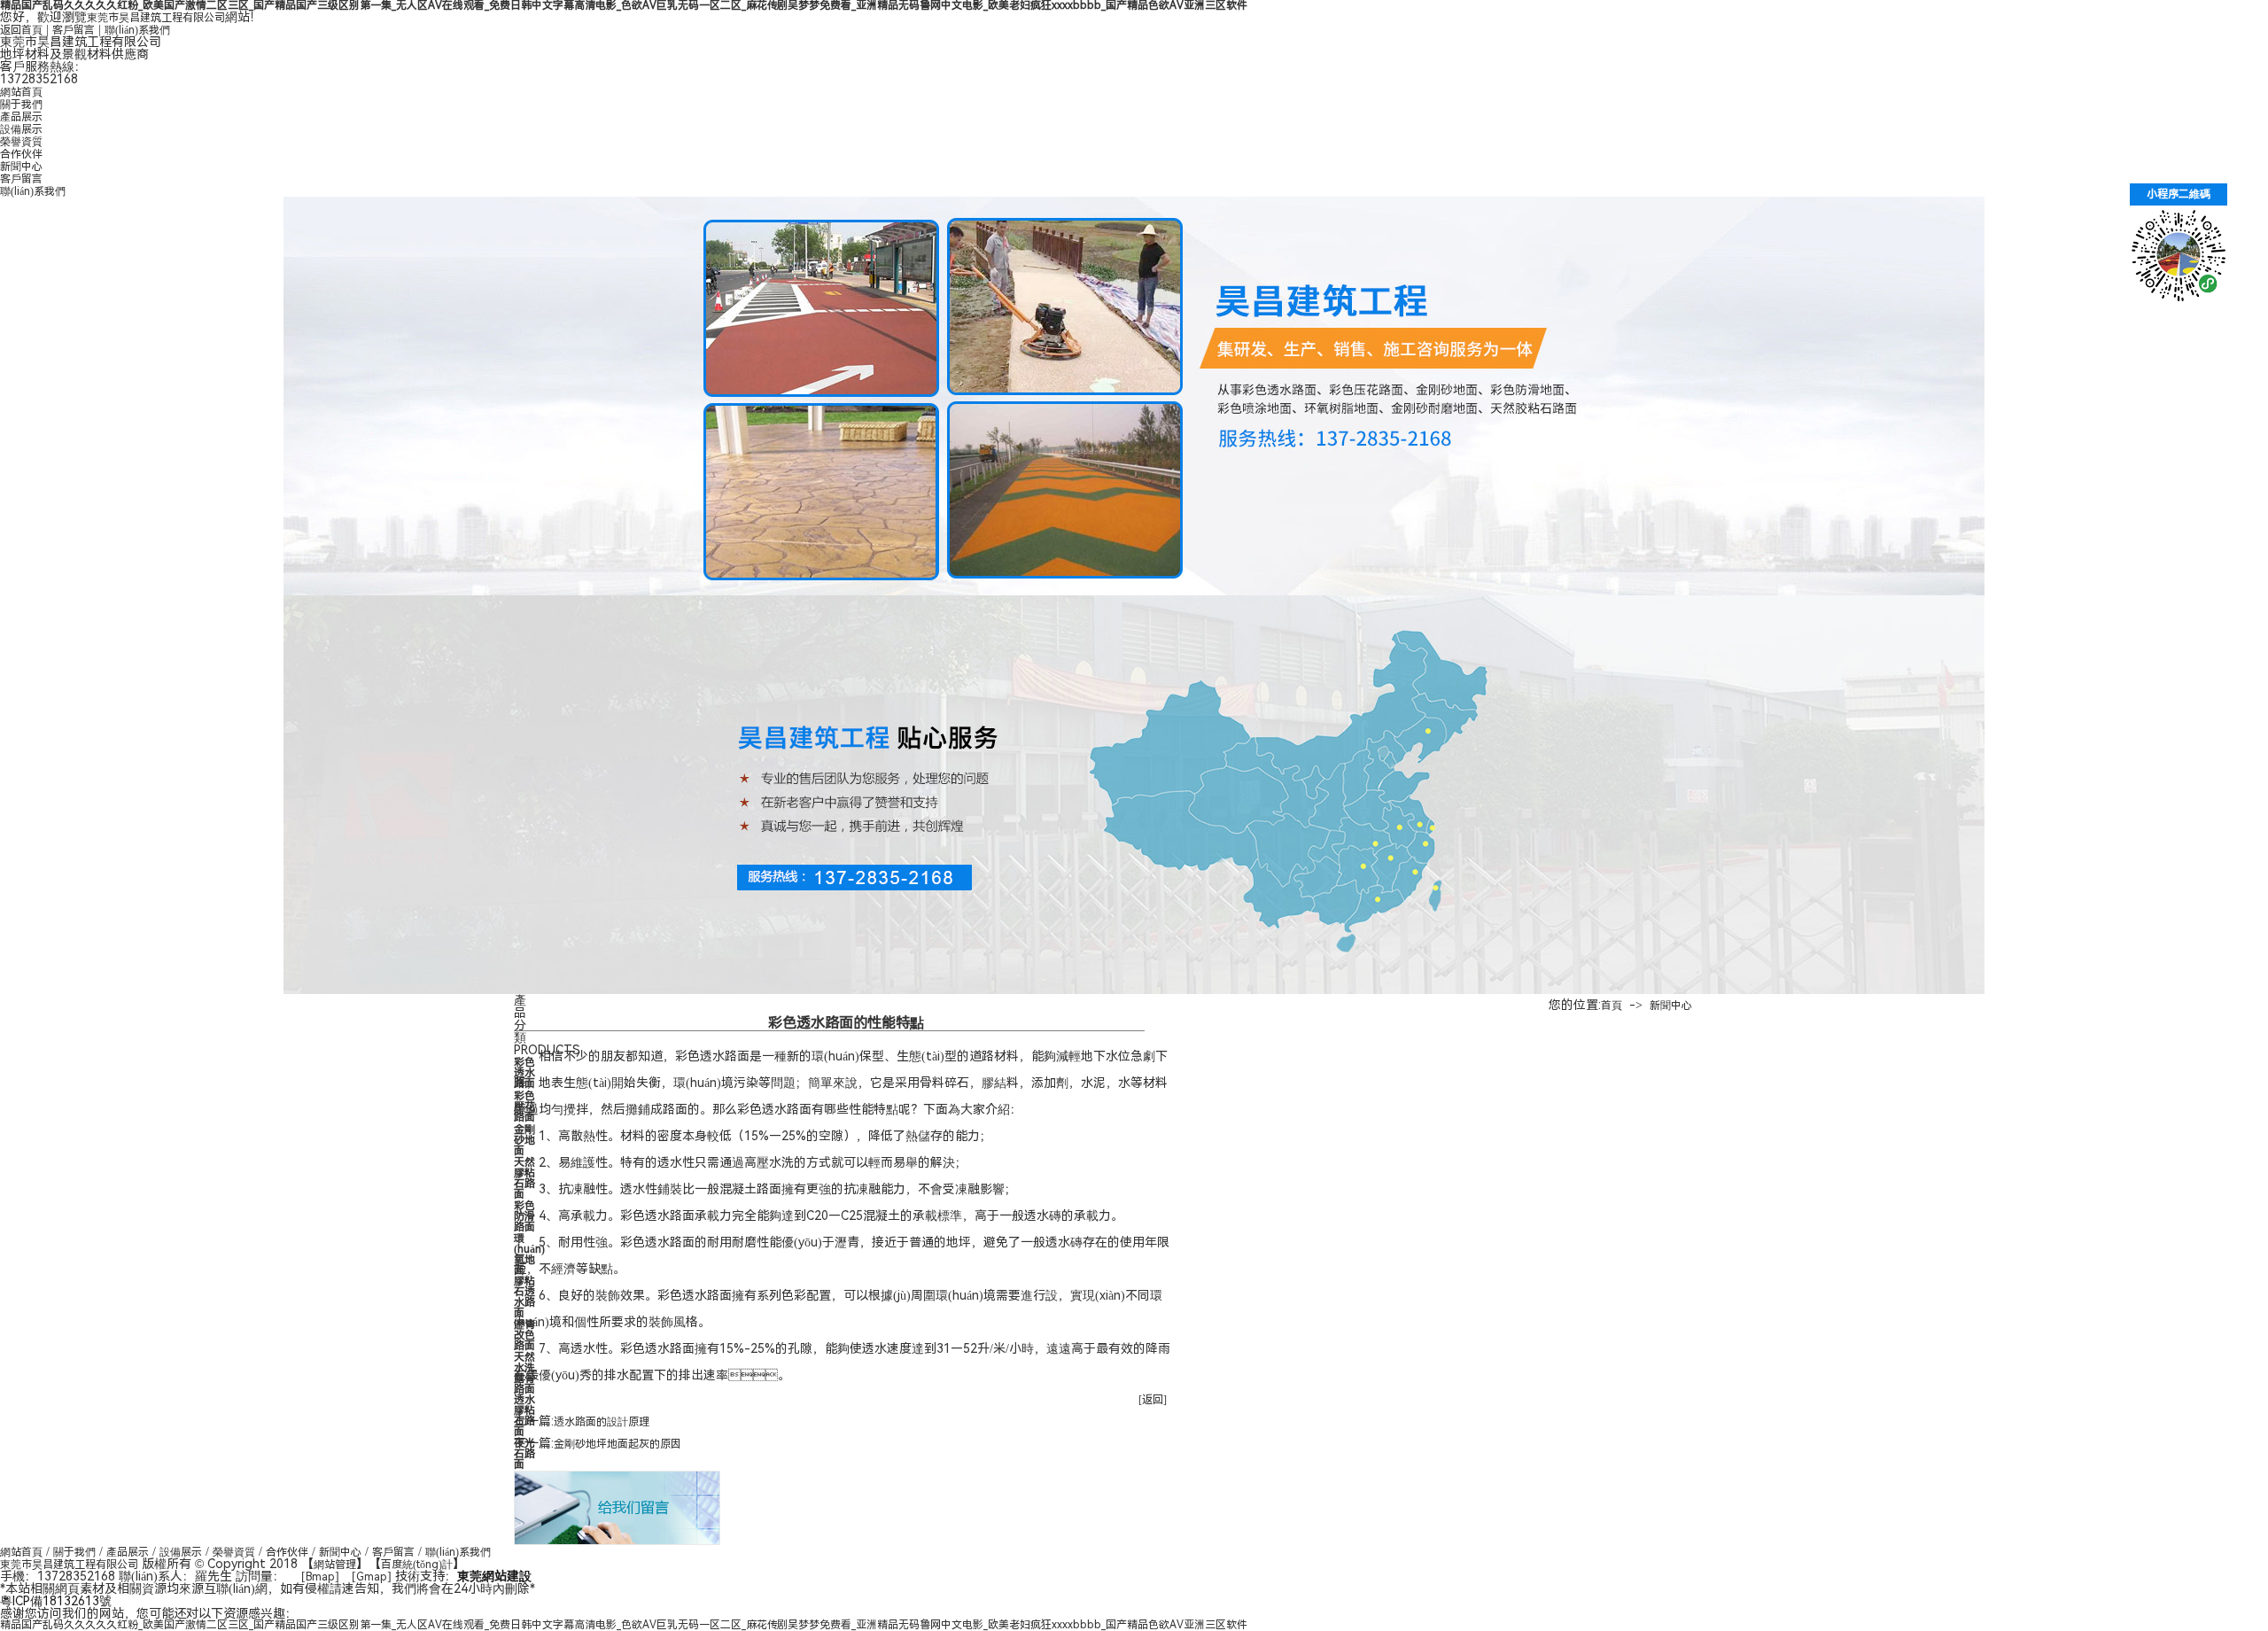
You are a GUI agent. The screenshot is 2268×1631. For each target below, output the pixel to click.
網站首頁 (21, 92)
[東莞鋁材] (1134, 396)
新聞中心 (21, 167)
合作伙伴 (21, 154)
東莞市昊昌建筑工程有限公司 (156, 18)
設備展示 (21, 129)
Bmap (320, 1577)
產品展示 (21, 117)
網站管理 (335, 1565)
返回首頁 (21, 30)
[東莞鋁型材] (1134, 795)
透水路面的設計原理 (602, 1422)
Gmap (372, 1577)
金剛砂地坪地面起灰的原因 (617, 1444)
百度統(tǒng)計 (417, 1565)
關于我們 (21, 105)
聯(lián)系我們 (137, 30)
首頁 (1612, 1006)
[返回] (1153, 1400)
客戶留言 (74, 30)
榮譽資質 (21, 142)
